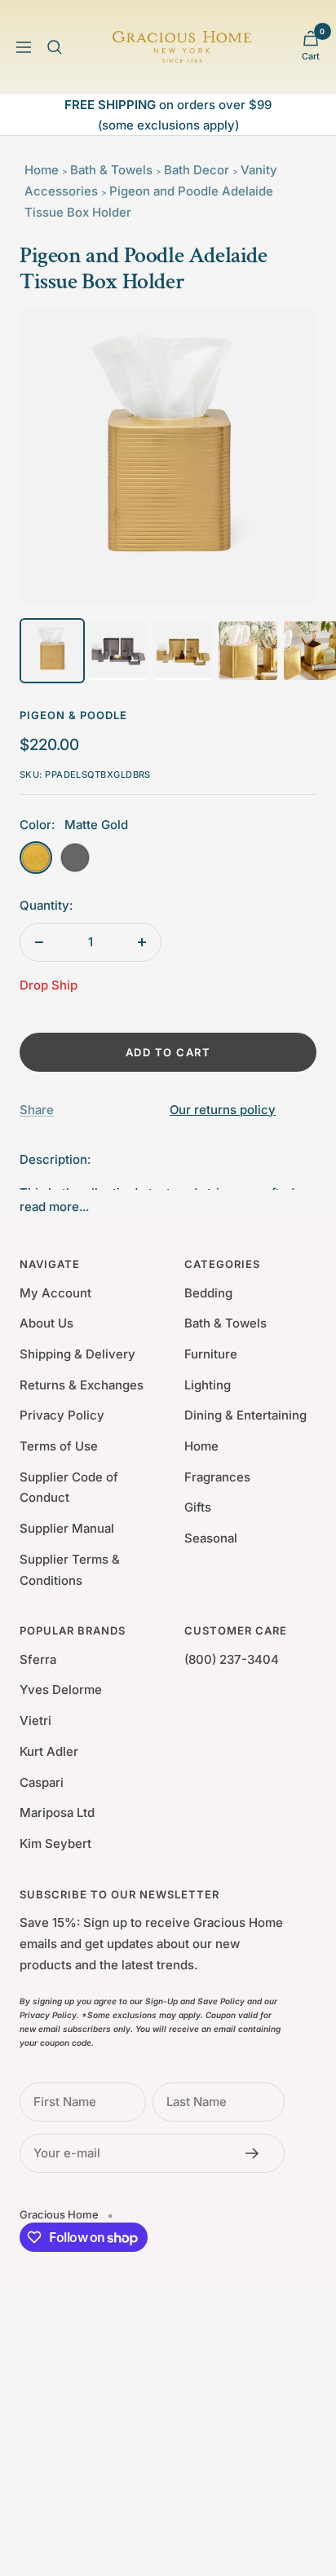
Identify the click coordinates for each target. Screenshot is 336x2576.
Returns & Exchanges (82, 1385)
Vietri (35, 1720)
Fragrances (217, 1477)
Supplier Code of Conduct (69, 1488)
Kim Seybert (55, 1843)
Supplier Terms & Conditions (70, 1570)
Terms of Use (59, 1446)
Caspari (42, 1782)
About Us (46, 1323)
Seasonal (211, 1538)
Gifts (198, 1507)
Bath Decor (197, 170)
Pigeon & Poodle (73, 715)
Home (42, 170)
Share (37, 1110)
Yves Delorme (61, 1690)
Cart (311, 56)
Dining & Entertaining (245, 1415)
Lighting (208, 1385)
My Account (55, 1293)
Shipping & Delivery (77, 1354)
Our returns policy (223, 1110)
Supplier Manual (67, 1528)
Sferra (38, 1659)
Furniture (211, 1354)
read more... (54, 1207)
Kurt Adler (49, 1751)
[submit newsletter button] (257, 2153)
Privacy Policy (62, 1415)
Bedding (208, 1293)
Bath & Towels (111, 170)
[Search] (55, 47)
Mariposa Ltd (57, 1812)
